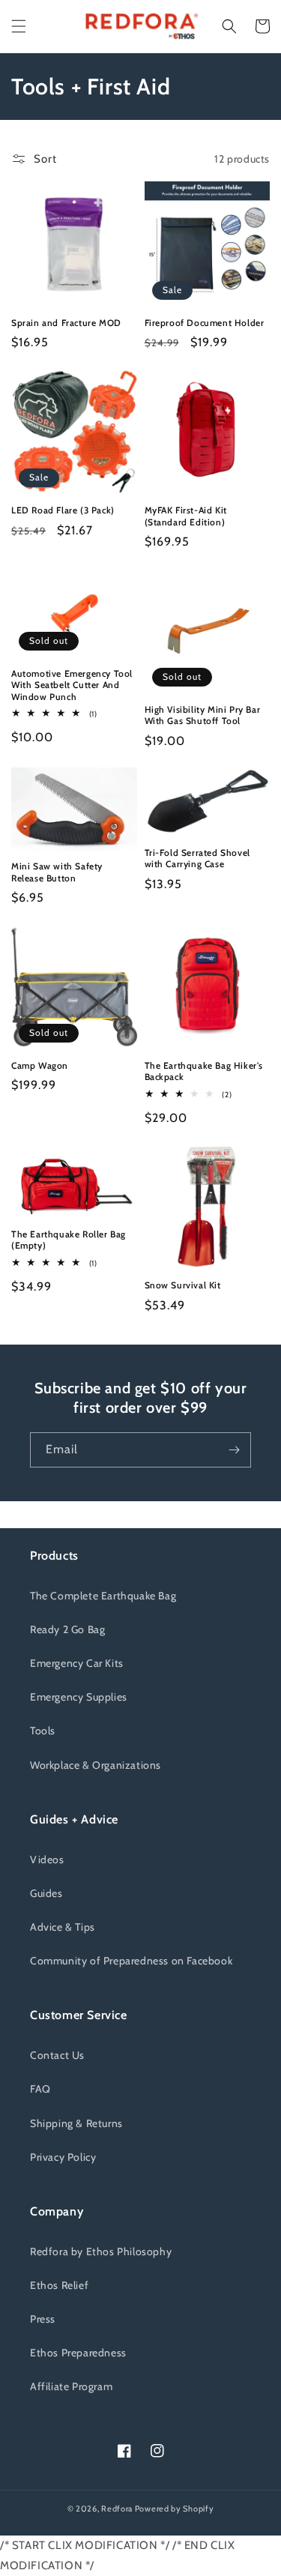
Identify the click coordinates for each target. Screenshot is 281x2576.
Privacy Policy (63, 2157)
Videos (47, 1859)
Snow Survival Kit (183, 1285)
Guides (46, 1893)
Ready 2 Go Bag (67, 1629)
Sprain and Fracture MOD (66, 323)
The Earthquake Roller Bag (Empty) (69, 1240)
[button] (19, 26)
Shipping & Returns (76, 2123)
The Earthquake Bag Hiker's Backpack (204, 1071)
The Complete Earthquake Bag (103, 1596)
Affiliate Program (71, 2386)
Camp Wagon (40, 1065)
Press (43, 2319)
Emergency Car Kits (77, 1663)
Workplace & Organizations (96, 1765)
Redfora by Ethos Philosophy (101, 2251)
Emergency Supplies (79, 1697)
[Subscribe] (234, 1450)
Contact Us (57, 2055)
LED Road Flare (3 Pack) (63, 510)
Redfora (117, 2509)
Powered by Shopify (175, 2509)
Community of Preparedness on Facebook (131, 1961)
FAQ (40, 2089)
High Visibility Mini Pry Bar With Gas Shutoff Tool (203, 715)
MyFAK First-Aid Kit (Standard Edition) (186, 516)
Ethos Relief (59, 2285)
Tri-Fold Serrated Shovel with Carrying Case (197, 859)
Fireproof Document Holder (205, 323)
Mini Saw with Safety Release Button (57, 872)
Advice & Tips (63, 1927)
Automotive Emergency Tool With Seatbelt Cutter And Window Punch (72, 685)
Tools (43, 1731)
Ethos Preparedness (78, 2353)
